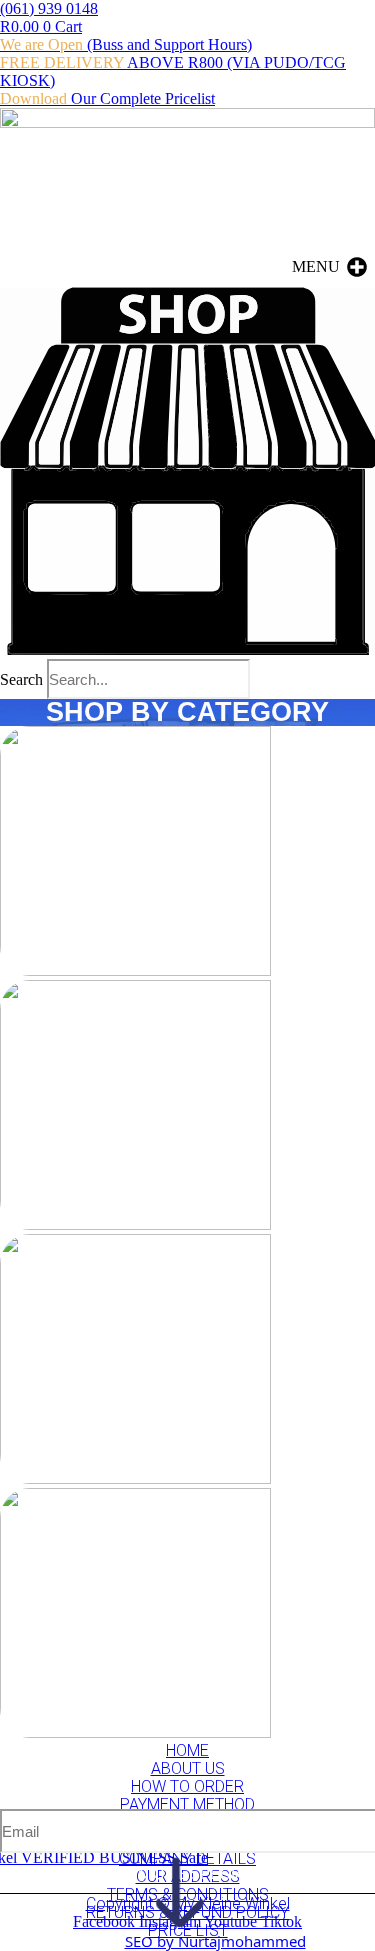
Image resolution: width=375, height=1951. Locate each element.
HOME (187, 1750)
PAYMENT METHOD (187, 1804)
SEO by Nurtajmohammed (215, 1941)
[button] (316, 267)
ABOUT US (188, 1768)
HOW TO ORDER (187, 1786)
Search (21, 679)
